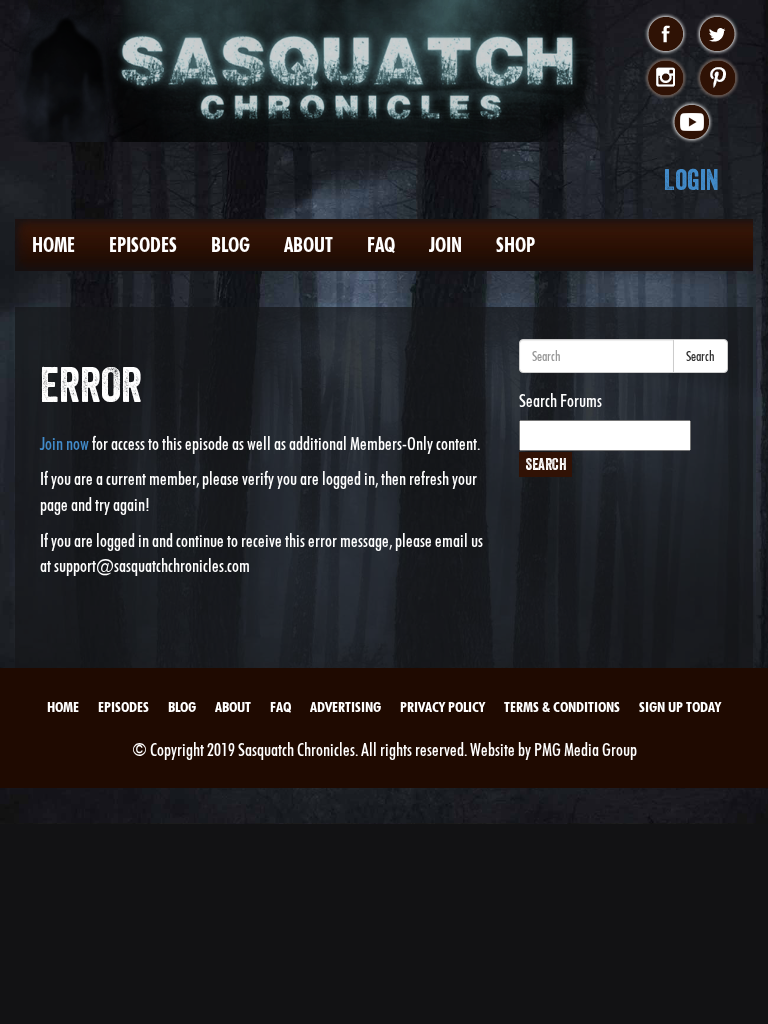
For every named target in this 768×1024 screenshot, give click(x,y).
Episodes (143, 245)
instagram (665, 79)
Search (700, 356)
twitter (717, 35)
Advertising (345, 707)
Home (53, 245)
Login (691, 179)
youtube (691, 123)
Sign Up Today (680, 707)
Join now (64, 443)
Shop (515, 245)
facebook (665, 35)
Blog (230, 245)
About (308, 245)
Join (445, 245)
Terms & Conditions (562, 707)
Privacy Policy (442, 707)
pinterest (717, 79)
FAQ (381, 245)
